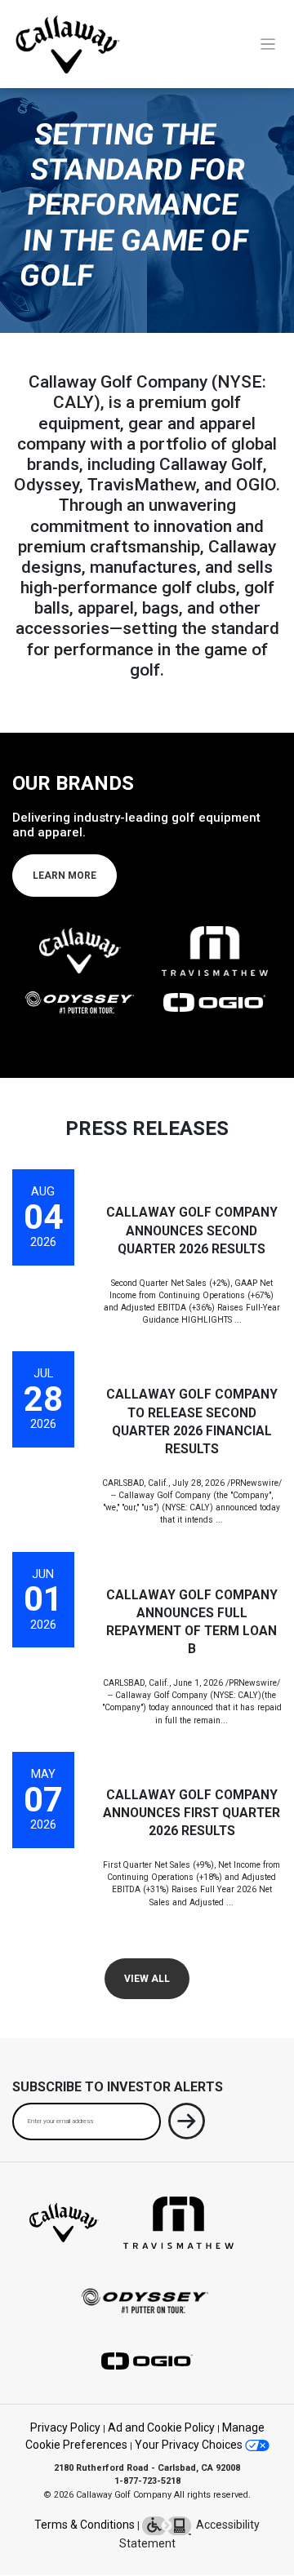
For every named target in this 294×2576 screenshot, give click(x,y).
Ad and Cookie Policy (161, 2427)
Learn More (65, 876)
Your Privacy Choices (190, 2445)
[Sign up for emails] (187, 2124)
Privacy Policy (65, 2427)
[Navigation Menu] (268, 44)
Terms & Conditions (85, 2525)
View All (147, 1979)
